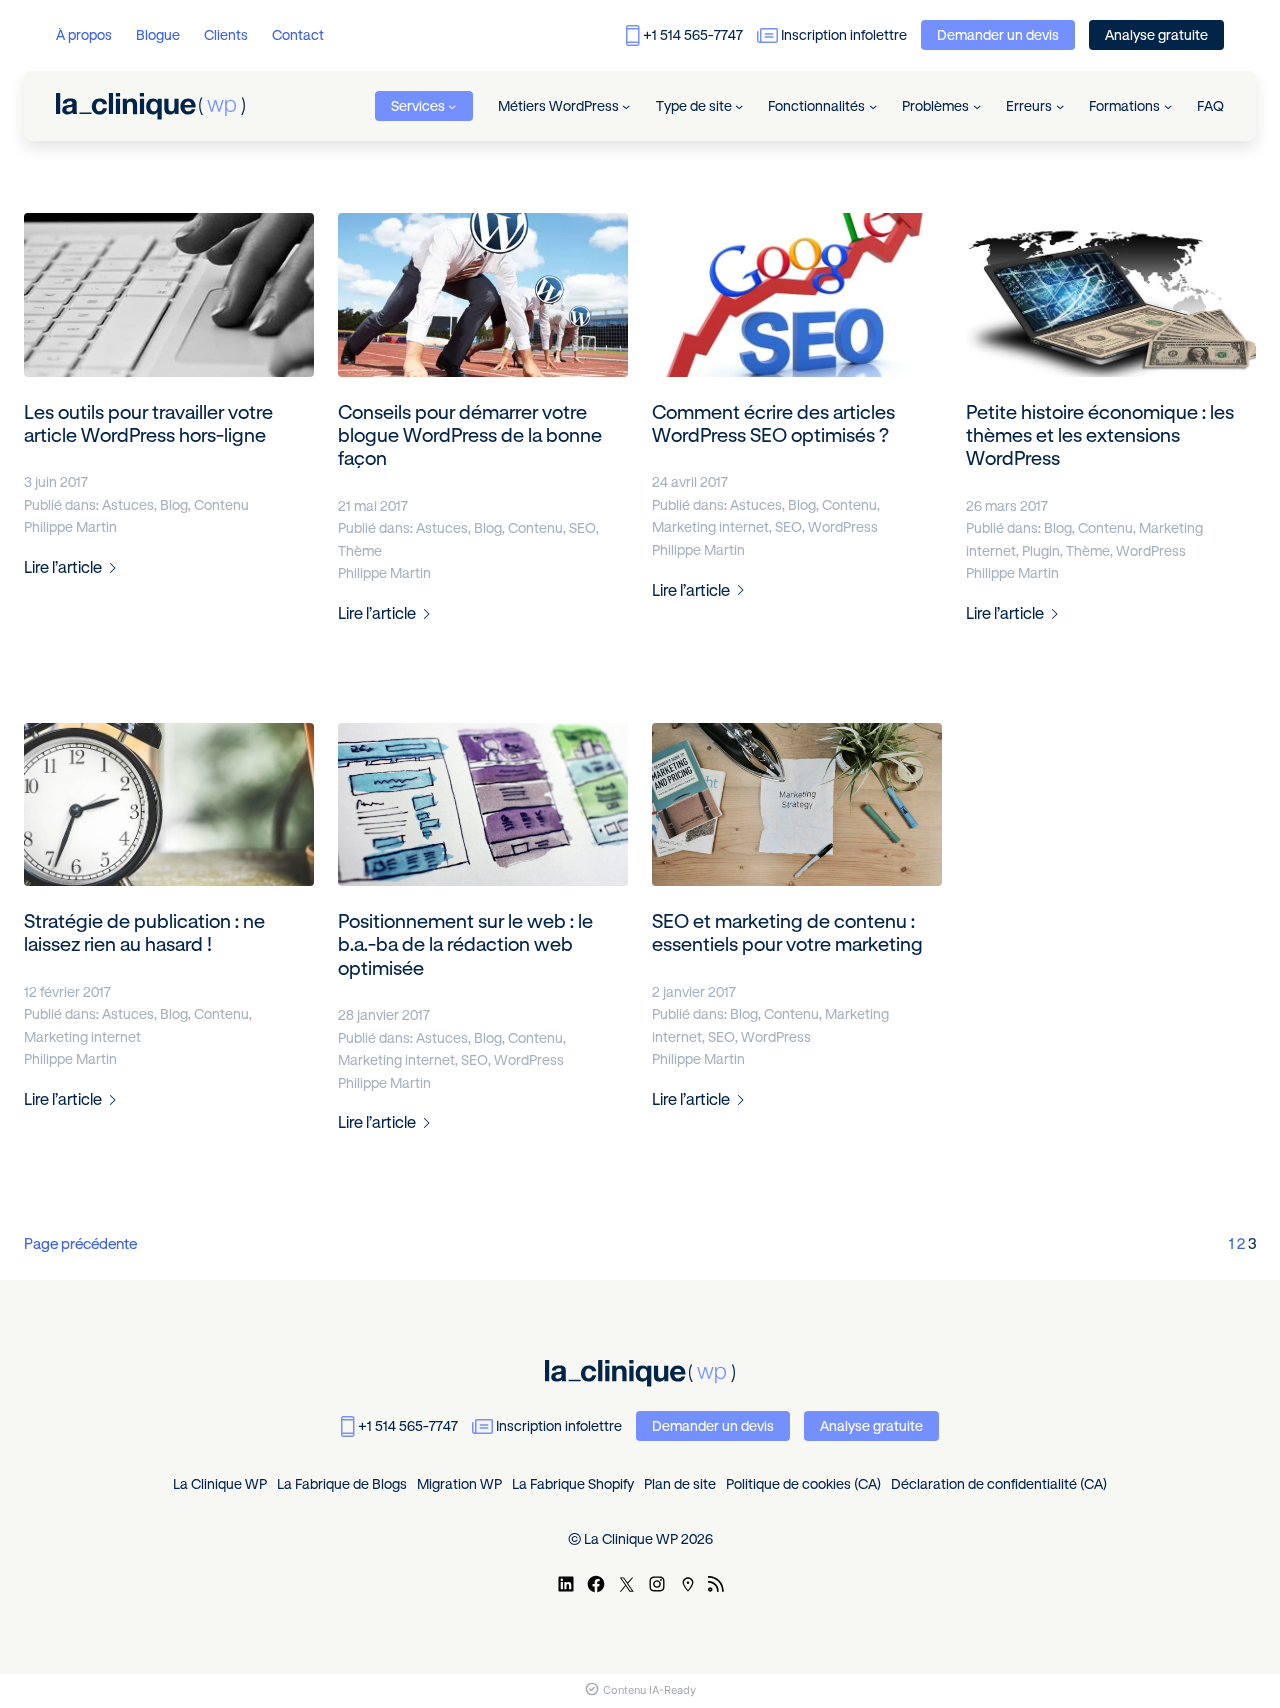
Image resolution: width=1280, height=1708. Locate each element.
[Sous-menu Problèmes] (977, 106)
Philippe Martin (70, 527)
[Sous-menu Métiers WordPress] (626, 106)
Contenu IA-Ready (649, 1690)
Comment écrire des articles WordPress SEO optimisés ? (773, 423)
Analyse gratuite (1156, 35)
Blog (174, 505)
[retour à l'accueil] (150, 106)
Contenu (221, 505)
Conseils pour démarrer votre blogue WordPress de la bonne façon (470, 435)
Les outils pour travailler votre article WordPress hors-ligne (148, 423)
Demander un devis (998, 35)
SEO (582, 528)
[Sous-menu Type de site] (739, 106)
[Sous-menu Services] (452, 106)
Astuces (128, 505)
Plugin (1041, 551)
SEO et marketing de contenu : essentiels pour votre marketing (787, 932)
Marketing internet (710, 527)
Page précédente (80, 1243)
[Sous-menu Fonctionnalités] (873, 106)
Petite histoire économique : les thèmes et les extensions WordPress (1100, 435)
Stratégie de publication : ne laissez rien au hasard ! (144, 932)
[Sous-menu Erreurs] (1060, 106)
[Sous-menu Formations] (1168, 106)
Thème (360, 551)
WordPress (843, 527)
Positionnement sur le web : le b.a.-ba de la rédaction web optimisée (465, 944)
